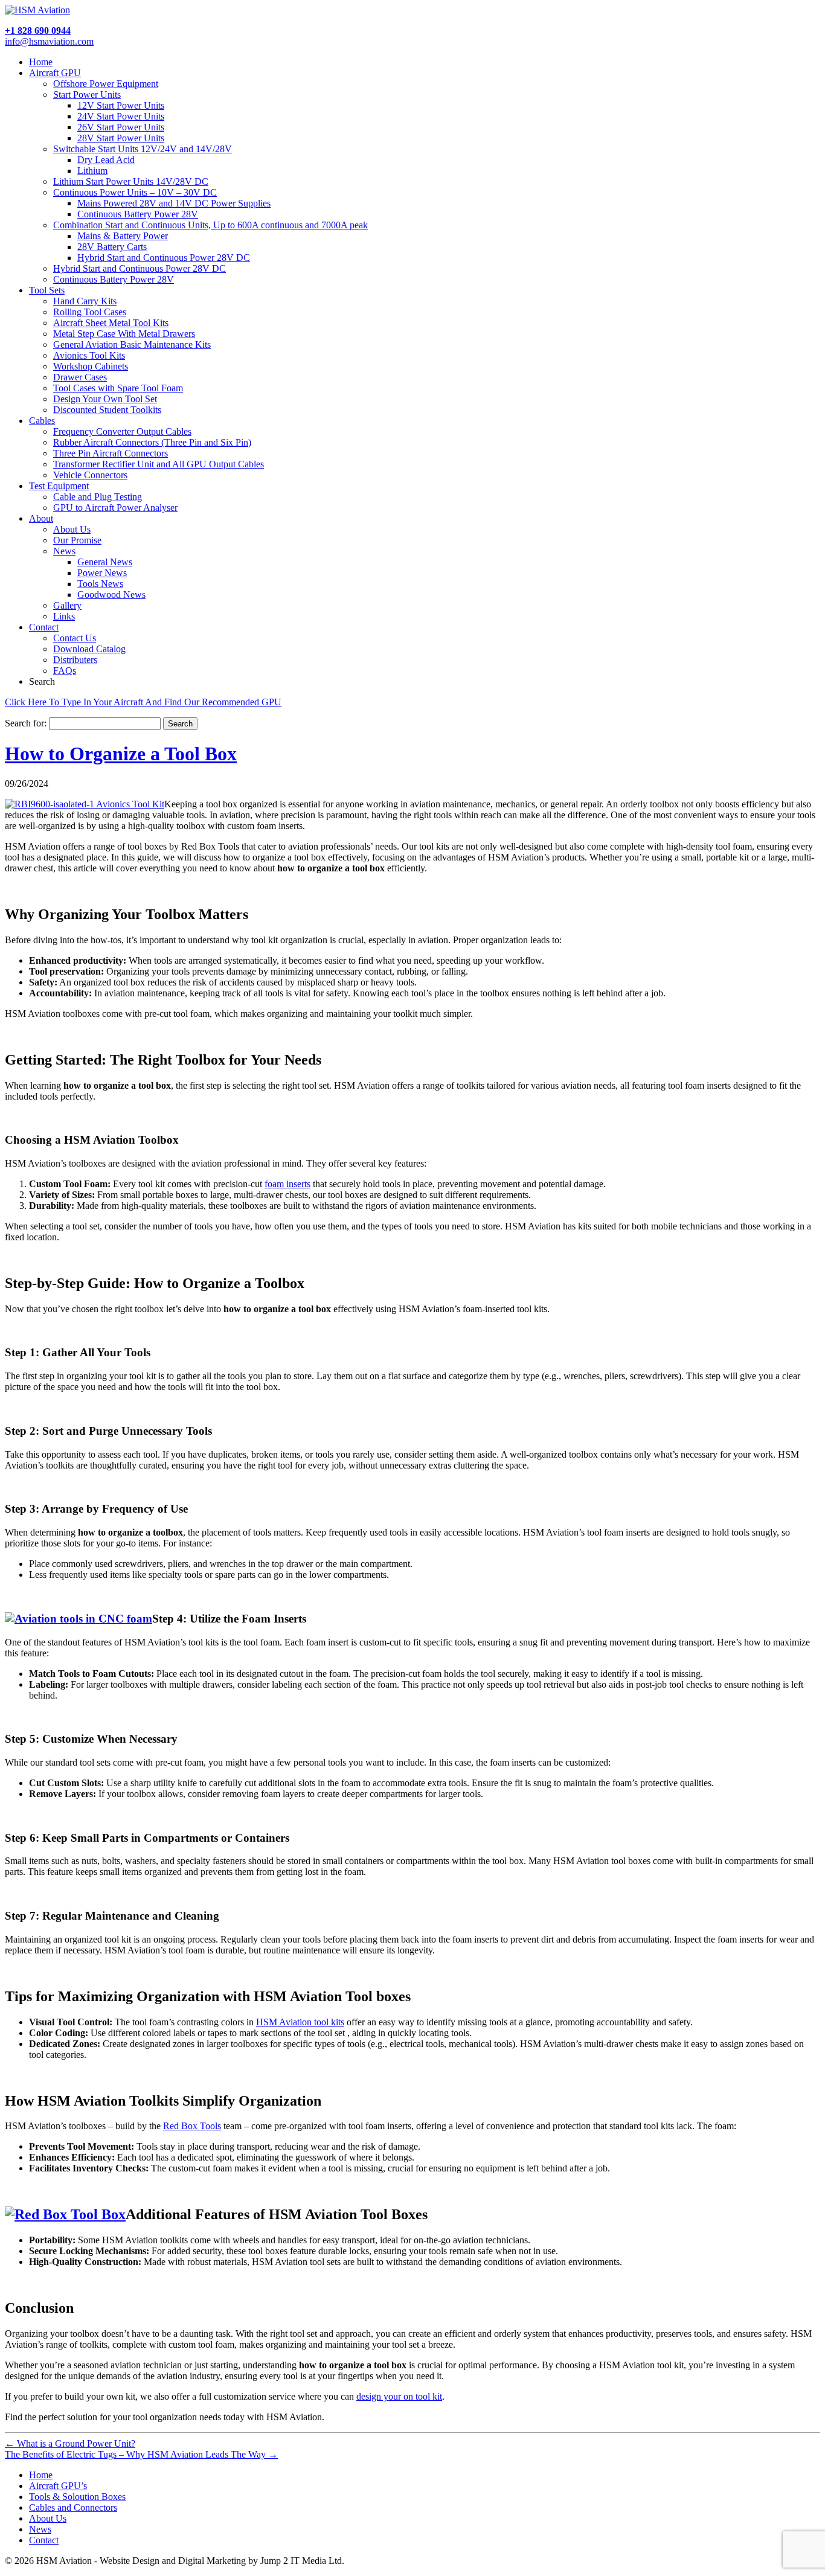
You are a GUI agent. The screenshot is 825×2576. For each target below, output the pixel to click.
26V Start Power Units (121, 127)
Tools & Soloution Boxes (77, 2497)
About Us (72, 529)
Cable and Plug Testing (98, 497)
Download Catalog (89, 649)
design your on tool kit (399, 2396)
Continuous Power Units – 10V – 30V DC (135, 192)
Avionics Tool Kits (89, 355)
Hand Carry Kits (85, 301)
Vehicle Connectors (90, 475)
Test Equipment (59, 486)
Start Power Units (87, 95)
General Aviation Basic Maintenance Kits (132, 344)
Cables (42, 421)
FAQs (65, 671)
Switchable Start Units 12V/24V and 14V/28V (143, 149)
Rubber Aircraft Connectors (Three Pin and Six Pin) (152, 442)
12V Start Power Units (121, 105)
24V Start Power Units (121, 116)
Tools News (100, 584)
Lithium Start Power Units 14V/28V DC (131, 181)
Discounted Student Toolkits (107, 410)
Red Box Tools (192, 2126)
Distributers (75, 660)
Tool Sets (47, 290)
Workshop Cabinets (91, 366)
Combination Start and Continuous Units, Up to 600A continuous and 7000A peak (210, 225)
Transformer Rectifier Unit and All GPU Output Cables (159, 464)
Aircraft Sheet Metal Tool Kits (111, 323)
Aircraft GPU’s (58, 2486)
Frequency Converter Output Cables (122, 431)
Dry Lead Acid (106, 160)
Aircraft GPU (55, 73)
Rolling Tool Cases (90, 312)
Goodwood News (111, 594)
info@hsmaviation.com (49, 41)
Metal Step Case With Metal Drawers (124, 334)
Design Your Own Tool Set (105, 399)
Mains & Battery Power (123, 236)
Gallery (67, 605)
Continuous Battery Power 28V (138, 214)
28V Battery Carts (112, 247)
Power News (102, 573)
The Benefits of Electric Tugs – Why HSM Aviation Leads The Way (141, 2454)
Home (41, 62)
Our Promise (77, 540)
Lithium (92, 171)
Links (64, 616)
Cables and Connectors (73, 2507)
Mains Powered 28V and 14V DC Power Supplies (174, 203)
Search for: (26, 723)
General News (105, 562)
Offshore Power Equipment (106, 84)
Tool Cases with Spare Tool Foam (118, 388)
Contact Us (75, 638)
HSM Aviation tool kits (300, 2022)
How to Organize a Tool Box (121, 754)
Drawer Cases (80, 377)
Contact (44, 627)
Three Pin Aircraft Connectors (111, 453)
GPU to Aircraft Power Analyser (115, 508)
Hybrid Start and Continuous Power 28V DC (164, 258)
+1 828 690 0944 (38, 30)
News (64, 551)
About (41, 518)
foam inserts (287, 1184)
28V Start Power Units (121, 138)
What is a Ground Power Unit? (70, 2443)
